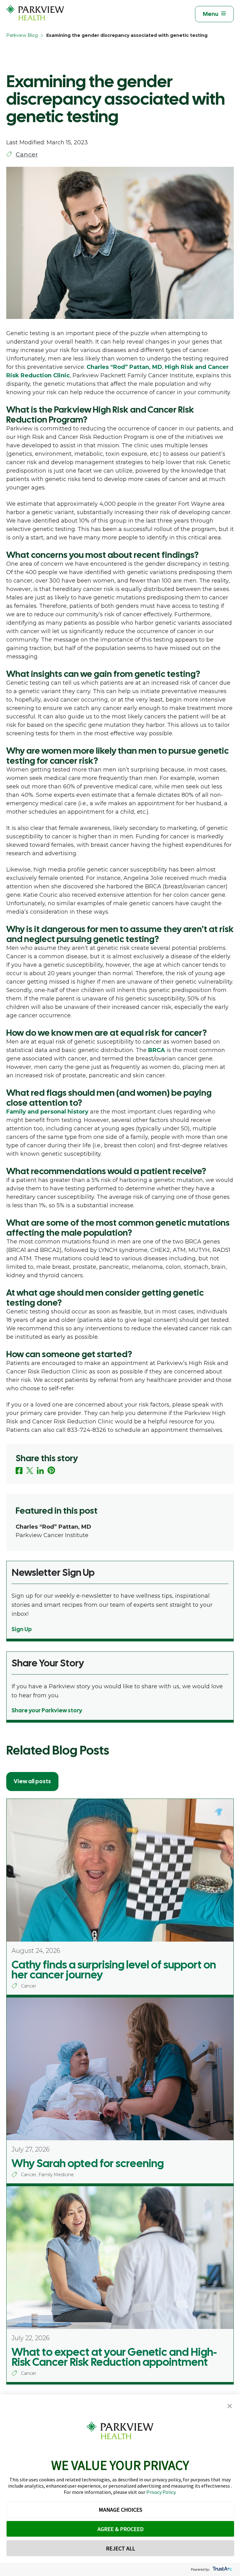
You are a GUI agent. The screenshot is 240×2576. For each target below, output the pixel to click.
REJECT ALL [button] (120, 2548)
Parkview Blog (22, 35)
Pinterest (51, 1470)
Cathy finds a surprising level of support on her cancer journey (114, 1970)
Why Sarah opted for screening (88, 2163)
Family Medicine (56, 2175)
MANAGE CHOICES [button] (120, 2510)
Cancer (27, 154)
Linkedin (40, 1471)
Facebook (19, 1471)
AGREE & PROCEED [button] (120, 2529)
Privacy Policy (161, 2492)
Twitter (30, 1471)
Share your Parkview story (47, 1710)
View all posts (32, 1781)
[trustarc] (222, 2569)
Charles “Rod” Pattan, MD (124, 367)
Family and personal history (47, 1112)
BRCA (157, 1050)
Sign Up (22, 1629)
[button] (230, 2406)
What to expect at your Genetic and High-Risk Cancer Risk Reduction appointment (114, 2357)
